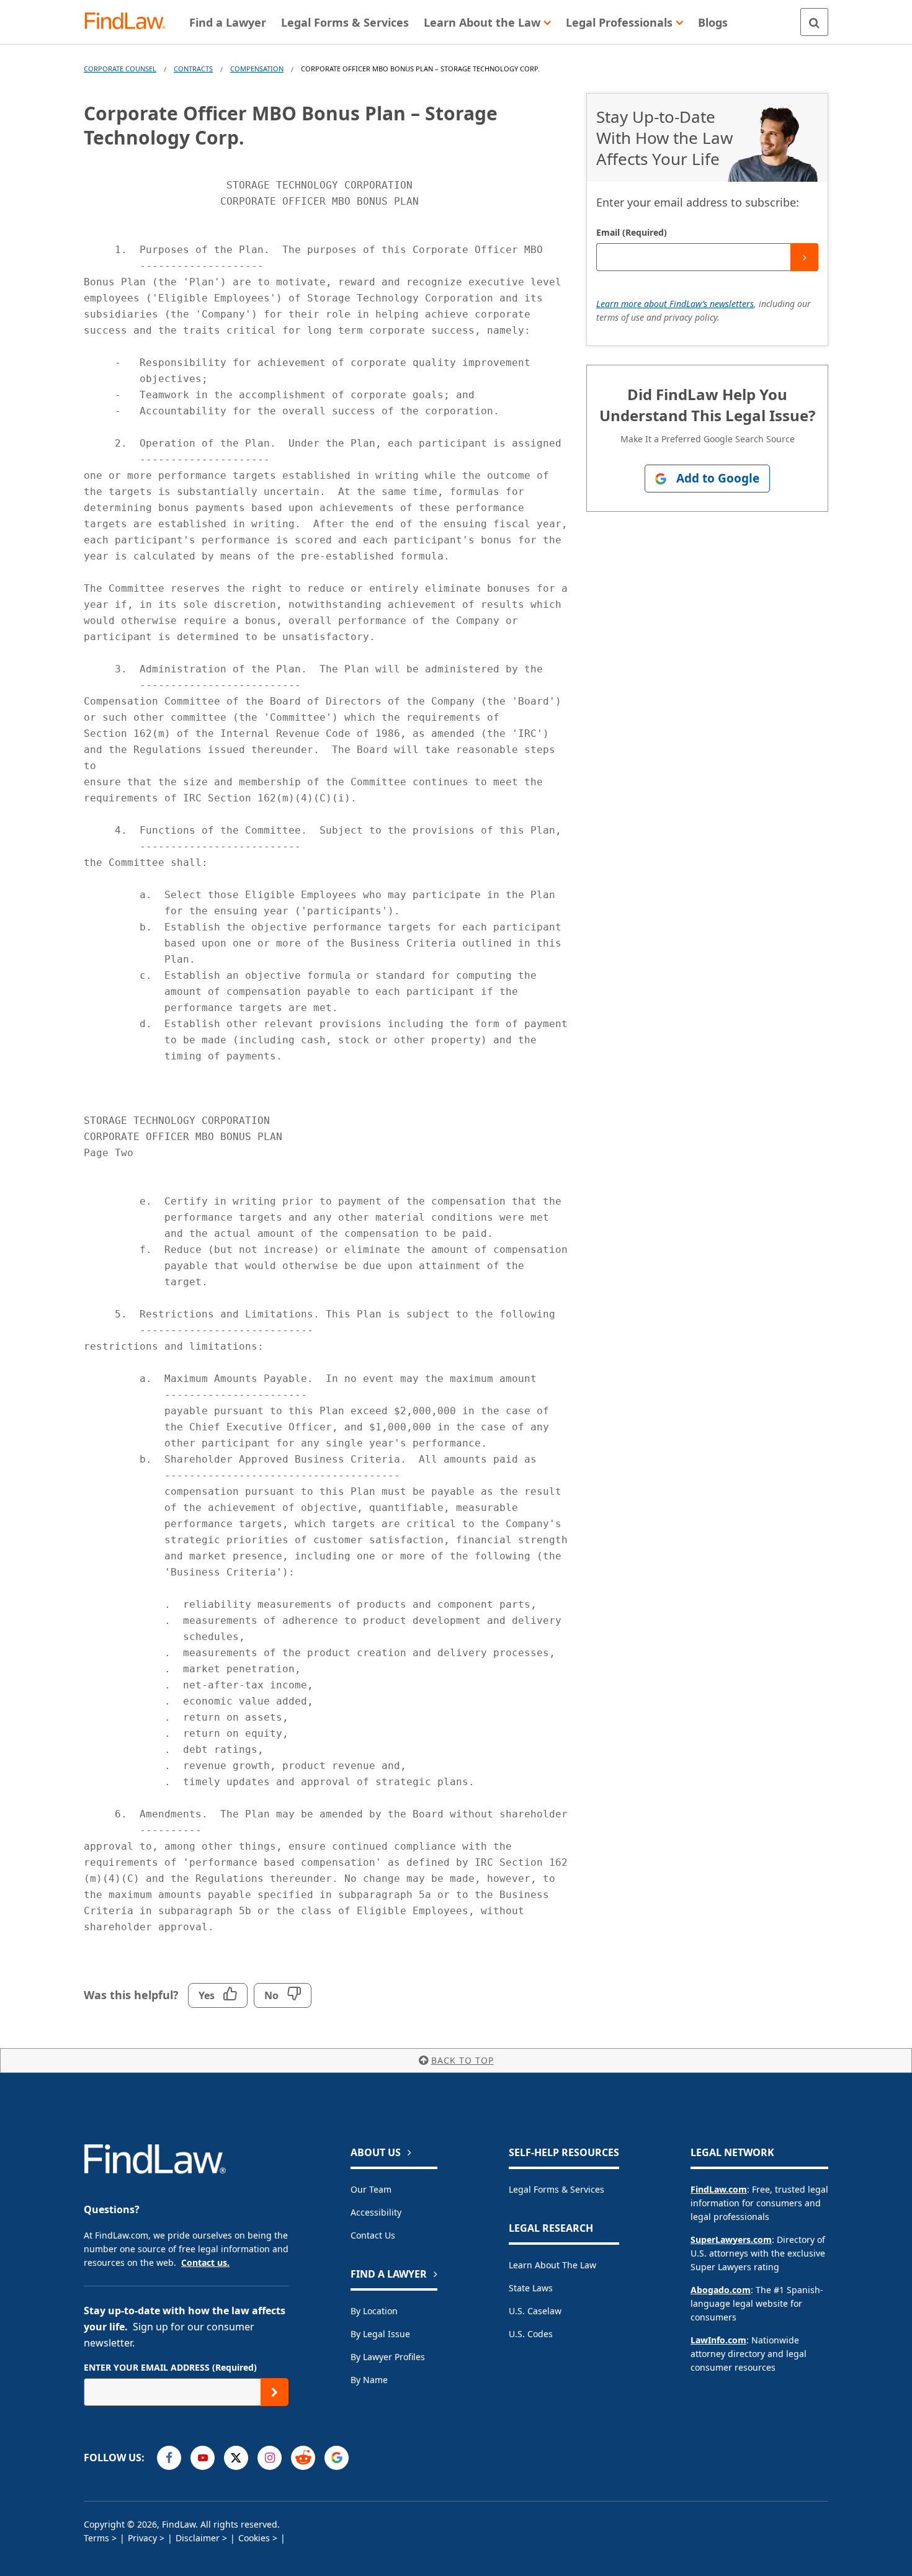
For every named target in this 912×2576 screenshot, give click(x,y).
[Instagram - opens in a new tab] (270, 2458)
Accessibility (376, 2212)
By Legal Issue (380, 2334)
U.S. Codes (531, 2334)
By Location (374, 2311)
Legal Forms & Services (557, 2189)
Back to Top (463, 2060)
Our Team (371, 2189)
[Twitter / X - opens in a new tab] (236, 2458)
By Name (369, 2380)
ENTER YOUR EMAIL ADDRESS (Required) (170, 2367)
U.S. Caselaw (535, 2311)
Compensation (257, 69)
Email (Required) (632, 232)
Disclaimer (198, 2538)
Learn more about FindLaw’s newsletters (675, 304)
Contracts (193, 69)
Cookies (254, 2538)
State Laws (531, 2288)
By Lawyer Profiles (388, 2357)
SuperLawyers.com (731, 2240)
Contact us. (205, 2262)
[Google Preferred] (337, 2458)
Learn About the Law (552, 2265)
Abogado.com (721, 2290)
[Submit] (804, 257)
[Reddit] (303, 2458)
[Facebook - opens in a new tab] (169, 2458)
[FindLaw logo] (130, 22)
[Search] (814, 22)
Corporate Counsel (120, 69)
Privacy (142, 2538)
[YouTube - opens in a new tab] (203, 2458)
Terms (96, 2538)
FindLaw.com (719, 2189)
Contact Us (373, 2235)
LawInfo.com (718, 2340)
